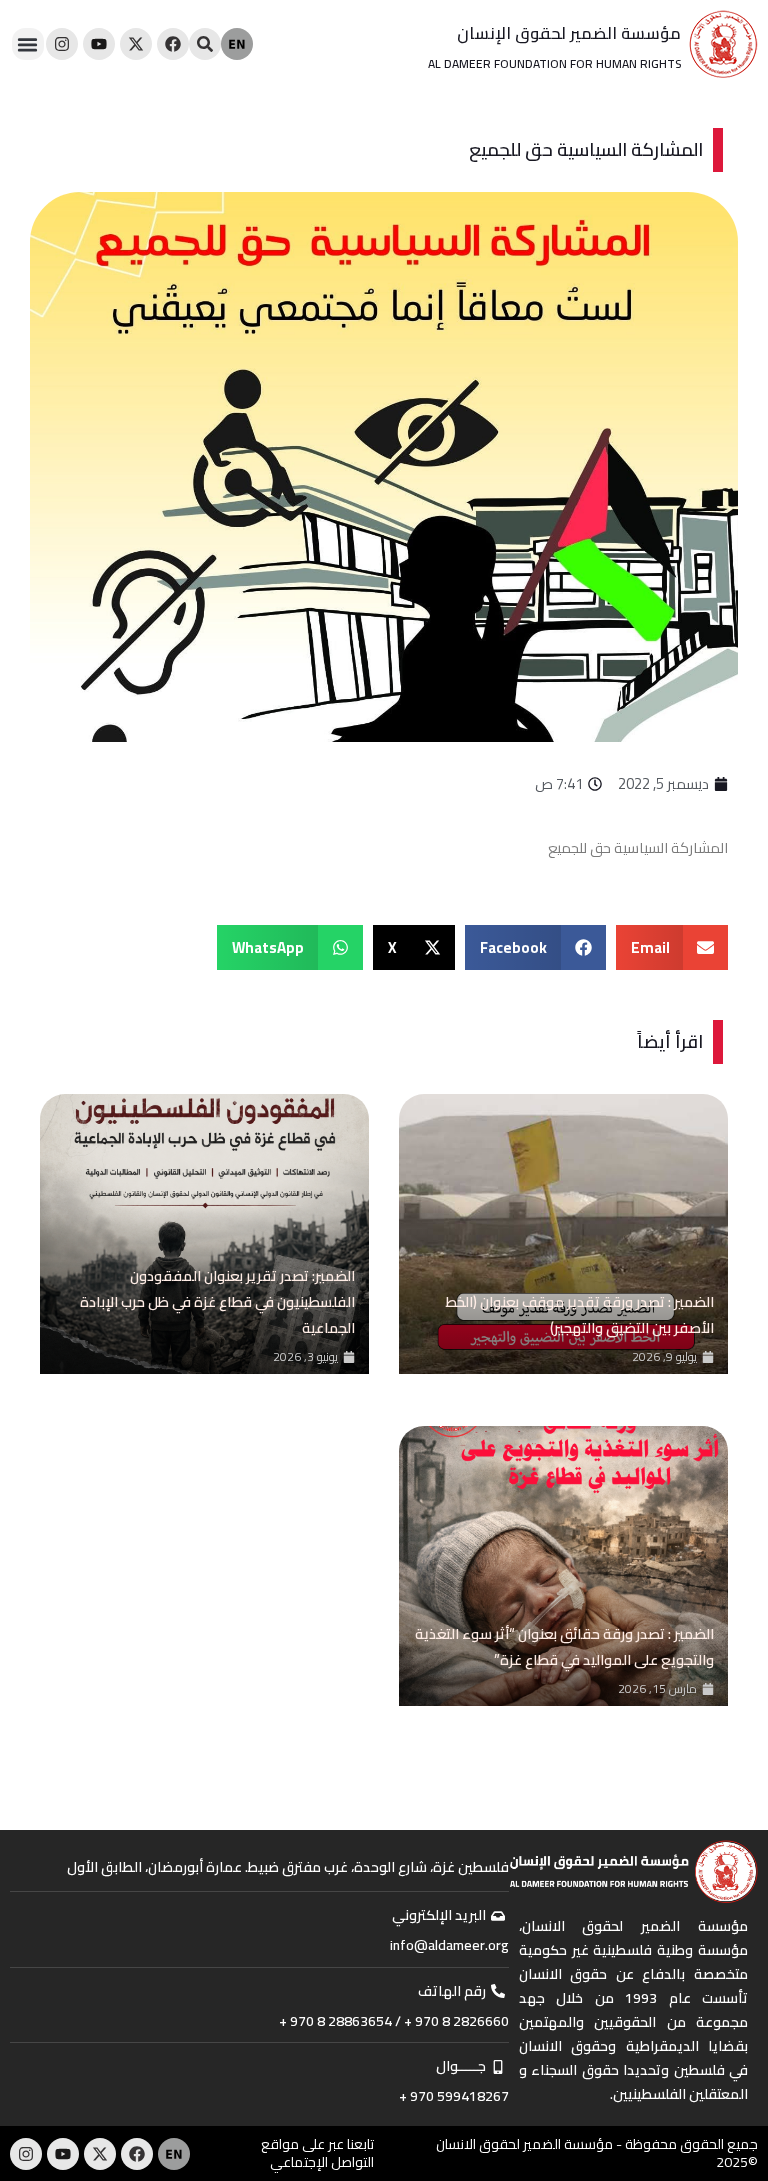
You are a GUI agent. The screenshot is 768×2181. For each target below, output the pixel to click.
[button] (28, 44)
